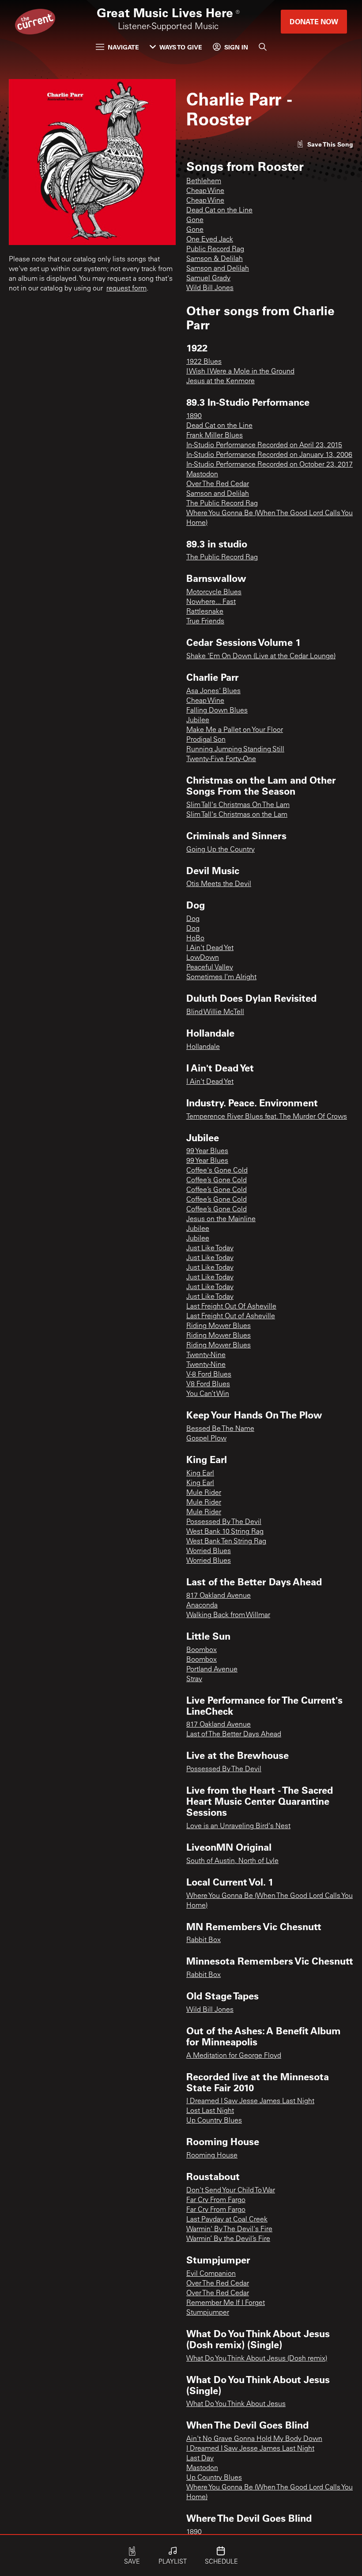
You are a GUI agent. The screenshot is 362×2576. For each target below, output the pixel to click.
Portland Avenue (212, 1670)
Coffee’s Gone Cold (217, 1181)
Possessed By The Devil (224, 1522)
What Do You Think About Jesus (236, 2404)
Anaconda (202, 1606)
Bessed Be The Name (220, 1429)
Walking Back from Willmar (228, 1615)
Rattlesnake (205, 612)
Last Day (200, 2459)
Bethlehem (204, 181)
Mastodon (202, 475)
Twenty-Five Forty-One (221, 759)
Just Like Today (210, 1248)
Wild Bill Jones (210, 288)
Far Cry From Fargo (216, 2200)
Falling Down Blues (217, 711)
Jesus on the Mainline (221, 1219)
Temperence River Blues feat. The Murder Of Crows (267, 1117)
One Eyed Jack (210, 240)
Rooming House (212, 2156)
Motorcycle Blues (214, 592)
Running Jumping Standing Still (235, 750)
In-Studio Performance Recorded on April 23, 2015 (264, 445)
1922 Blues (204, 362)
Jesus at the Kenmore (221, 381)
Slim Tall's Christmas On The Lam (238, 805)
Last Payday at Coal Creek (227, 2220)
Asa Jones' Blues (213, 691)
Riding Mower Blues (219, 1326)
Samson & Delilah (215, 259)
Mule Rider (204, 1493)
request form (126, 289)
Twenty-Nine (206, 1355)
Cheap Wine (205, 191)
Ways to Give (181, 47)
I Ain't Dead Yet (210, 948)
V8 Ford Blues (208, 1384)
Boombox (202, 1650)
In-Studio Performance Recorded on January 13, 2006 (269, 455)
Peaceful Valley (210, 968)
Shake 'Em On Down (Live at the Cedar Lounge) (261, 656)
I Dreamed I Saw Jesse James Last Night (250, 2101)
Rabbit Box (204, 1940)
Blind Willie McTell (215, 1012)
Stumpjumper (208, 2313)
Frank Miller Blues (215, 436)
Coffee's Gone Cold (217, 1171)
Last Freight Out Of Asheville (231, 1307)
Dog (193, 919)
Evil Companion (211, 2274)
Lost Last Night (210, 2111)
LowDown (203, 958)
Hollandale (203, 1047)
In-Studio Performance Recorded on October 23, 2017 (270, 465)
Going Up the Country (221, 850)
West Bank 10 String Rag (225, 1532)
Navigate (123, 47)
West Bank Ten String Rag (226, 1542)
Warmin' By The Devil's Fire (229, 2229)
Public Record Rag (215, 249)
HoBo (195, 939)
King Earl (200, 1474)
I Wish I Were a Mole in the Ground (240, 372)
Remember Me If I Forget (226, 2303)
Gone (195, 220)
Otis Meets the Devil (219, 884)
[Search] (263, 47)
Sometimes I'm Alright (221, 977)
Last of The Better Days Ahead (234, 1735)
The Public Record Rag (222, 504)
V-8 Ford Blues (209, 1375)
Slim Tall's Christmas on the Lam (237, 815)
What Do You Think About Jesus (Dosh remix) (257, 2359)
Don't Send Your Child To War (231, 2191)
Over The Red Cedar (218, 484)
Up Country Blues (214, 2121)
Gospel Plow (206, 1439)
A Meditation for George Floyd (234, 2056)
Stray (194, 1679)
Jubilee (198, 720)
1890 (194, 416)
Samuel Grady (208, 279)
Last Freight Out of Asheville (231, 1316)
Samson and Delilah (218, 269)
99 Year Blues (207, 1151)
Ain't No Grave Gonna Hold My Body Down (254, 2439)
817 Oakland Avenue (219, 1596)
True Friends (205, 622)
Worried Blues (209, 1551)
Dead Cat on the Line (219, 211)
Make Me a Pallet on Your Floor (235, 730)
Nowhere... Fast (211, 602)
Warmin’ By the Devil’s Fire (228, 2239)
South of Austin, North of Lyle (232, 1861)
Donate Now (314, 21)
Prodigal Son (206, 740)
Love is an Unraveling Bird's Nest (238, 1826)
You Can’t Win (208, 1394)
